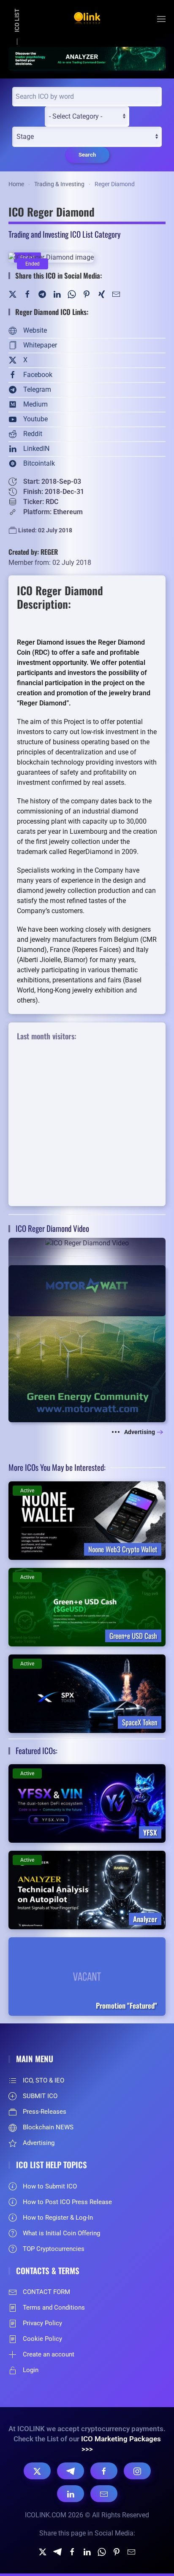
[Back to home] (87, 19)
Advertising (140, 1432)
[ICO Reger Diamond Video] (87, 1277)
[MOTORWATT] (87, 1343)
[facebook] (72, 2552)
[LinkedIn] (57, 294)
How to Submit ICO (50, 2186)
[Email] (104, 2494)
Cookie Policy (42, 2339)
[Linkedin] (87, 2552)
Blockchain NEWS (48, 2127)
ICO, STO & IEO (43, 2080)
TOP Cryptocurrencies (54, 2249)
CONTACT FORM (46, 2292)
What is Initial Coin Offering (61, 2233)
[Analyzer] (87, 58)
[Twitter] (13, 294)
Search (87, 155)
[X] (37, 2471)
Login (31, 2370)
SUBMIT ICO (40, 2096)
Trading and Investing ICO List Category (64, 234)
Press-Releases (45, 2112)
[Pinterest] (87, 294)
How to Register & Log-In (58, 2218)
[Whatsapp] (102, 2552)
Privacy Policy (42, 2323)
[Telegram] (42, 294)
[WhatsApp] (72, 294)
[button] (161, 19)
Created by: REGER (33, 552)
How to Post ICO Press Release (67, 2202)
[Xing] (101, 294)
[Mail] (116, 294)
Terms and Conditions (54, 2308)
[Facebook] (27, 294)
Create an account (49, 2354)
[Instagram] (137, 2471)
